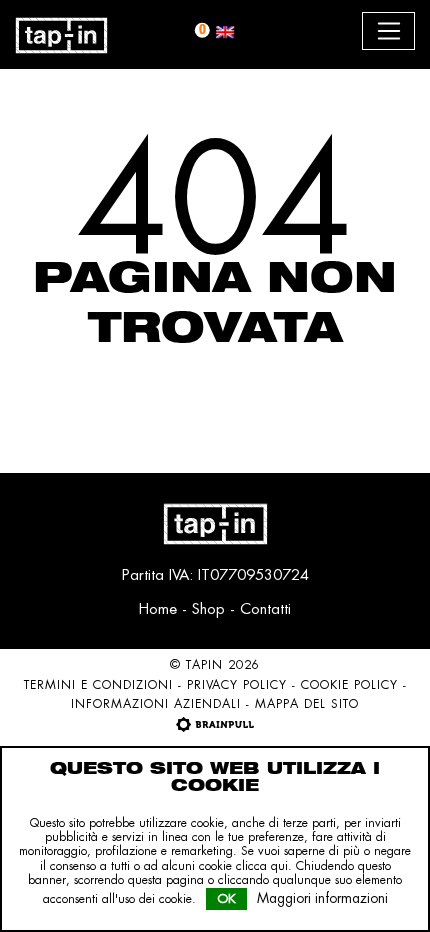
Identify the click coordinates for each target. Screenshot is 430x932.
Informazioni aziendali (156, 704)
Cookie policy (349, 685)
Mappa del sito (307, 704)
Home (158, 608)
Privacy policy (237, 685)
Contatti (265, 608)
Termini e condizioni (98, 685)
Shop (208, 608)
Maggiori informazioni (322, 898)
